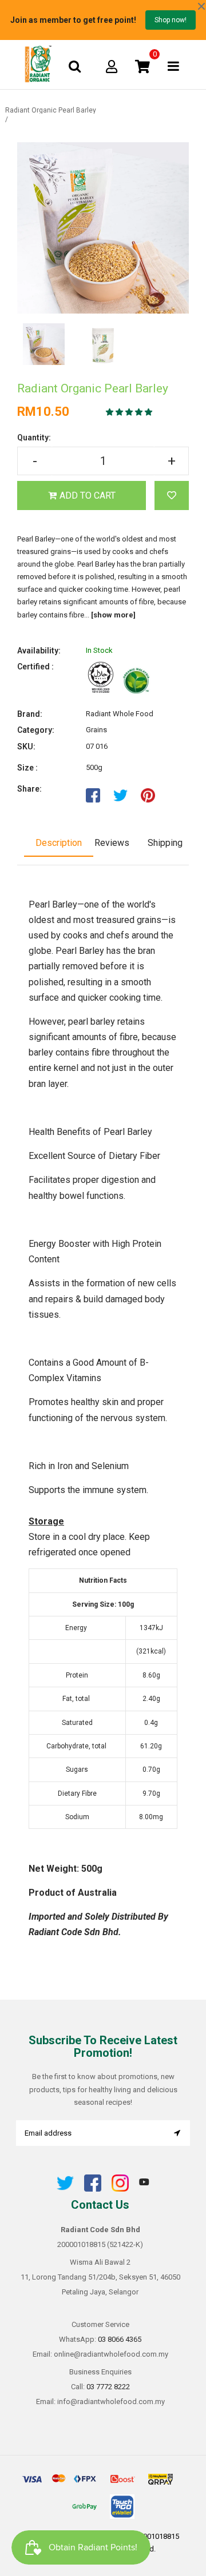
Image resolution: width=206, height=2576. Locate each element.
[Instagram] (120, 2189)
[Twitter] (65, 2189)
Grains (96, 730)
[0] (142, 66)
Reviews (112, 843)
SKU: (26, 747)
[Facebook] (93, 2189)
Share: (29, 789)
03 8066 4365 (120, 2339)
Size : (27, 768)
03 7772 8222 (108, 2387)
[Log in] (112, 66)
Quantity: (34, 438)
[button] (130, 412)
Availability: (39, 651)
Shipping (165, 843)
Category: (36, 730)
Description (59, 843)
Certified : (35, 667)
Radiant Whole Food (120, 714)
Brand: (30, 714)
